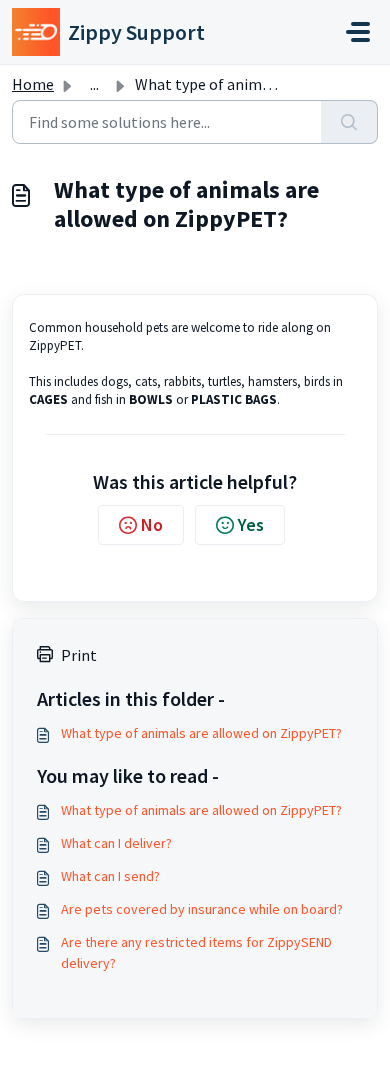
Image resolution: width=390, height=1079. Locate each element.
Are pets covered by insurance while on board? (202, 909)
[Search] (349, 122)
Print (79, 655)
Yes (251, 524)
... (94, 84)
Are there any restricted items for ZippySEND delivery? (196, 952)
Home (33, 84)
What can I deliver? (116, 843)
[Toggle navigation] (358, 32)
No (152, 524)
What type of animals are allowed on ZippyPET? (201, 733)
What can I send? (110, 876)
